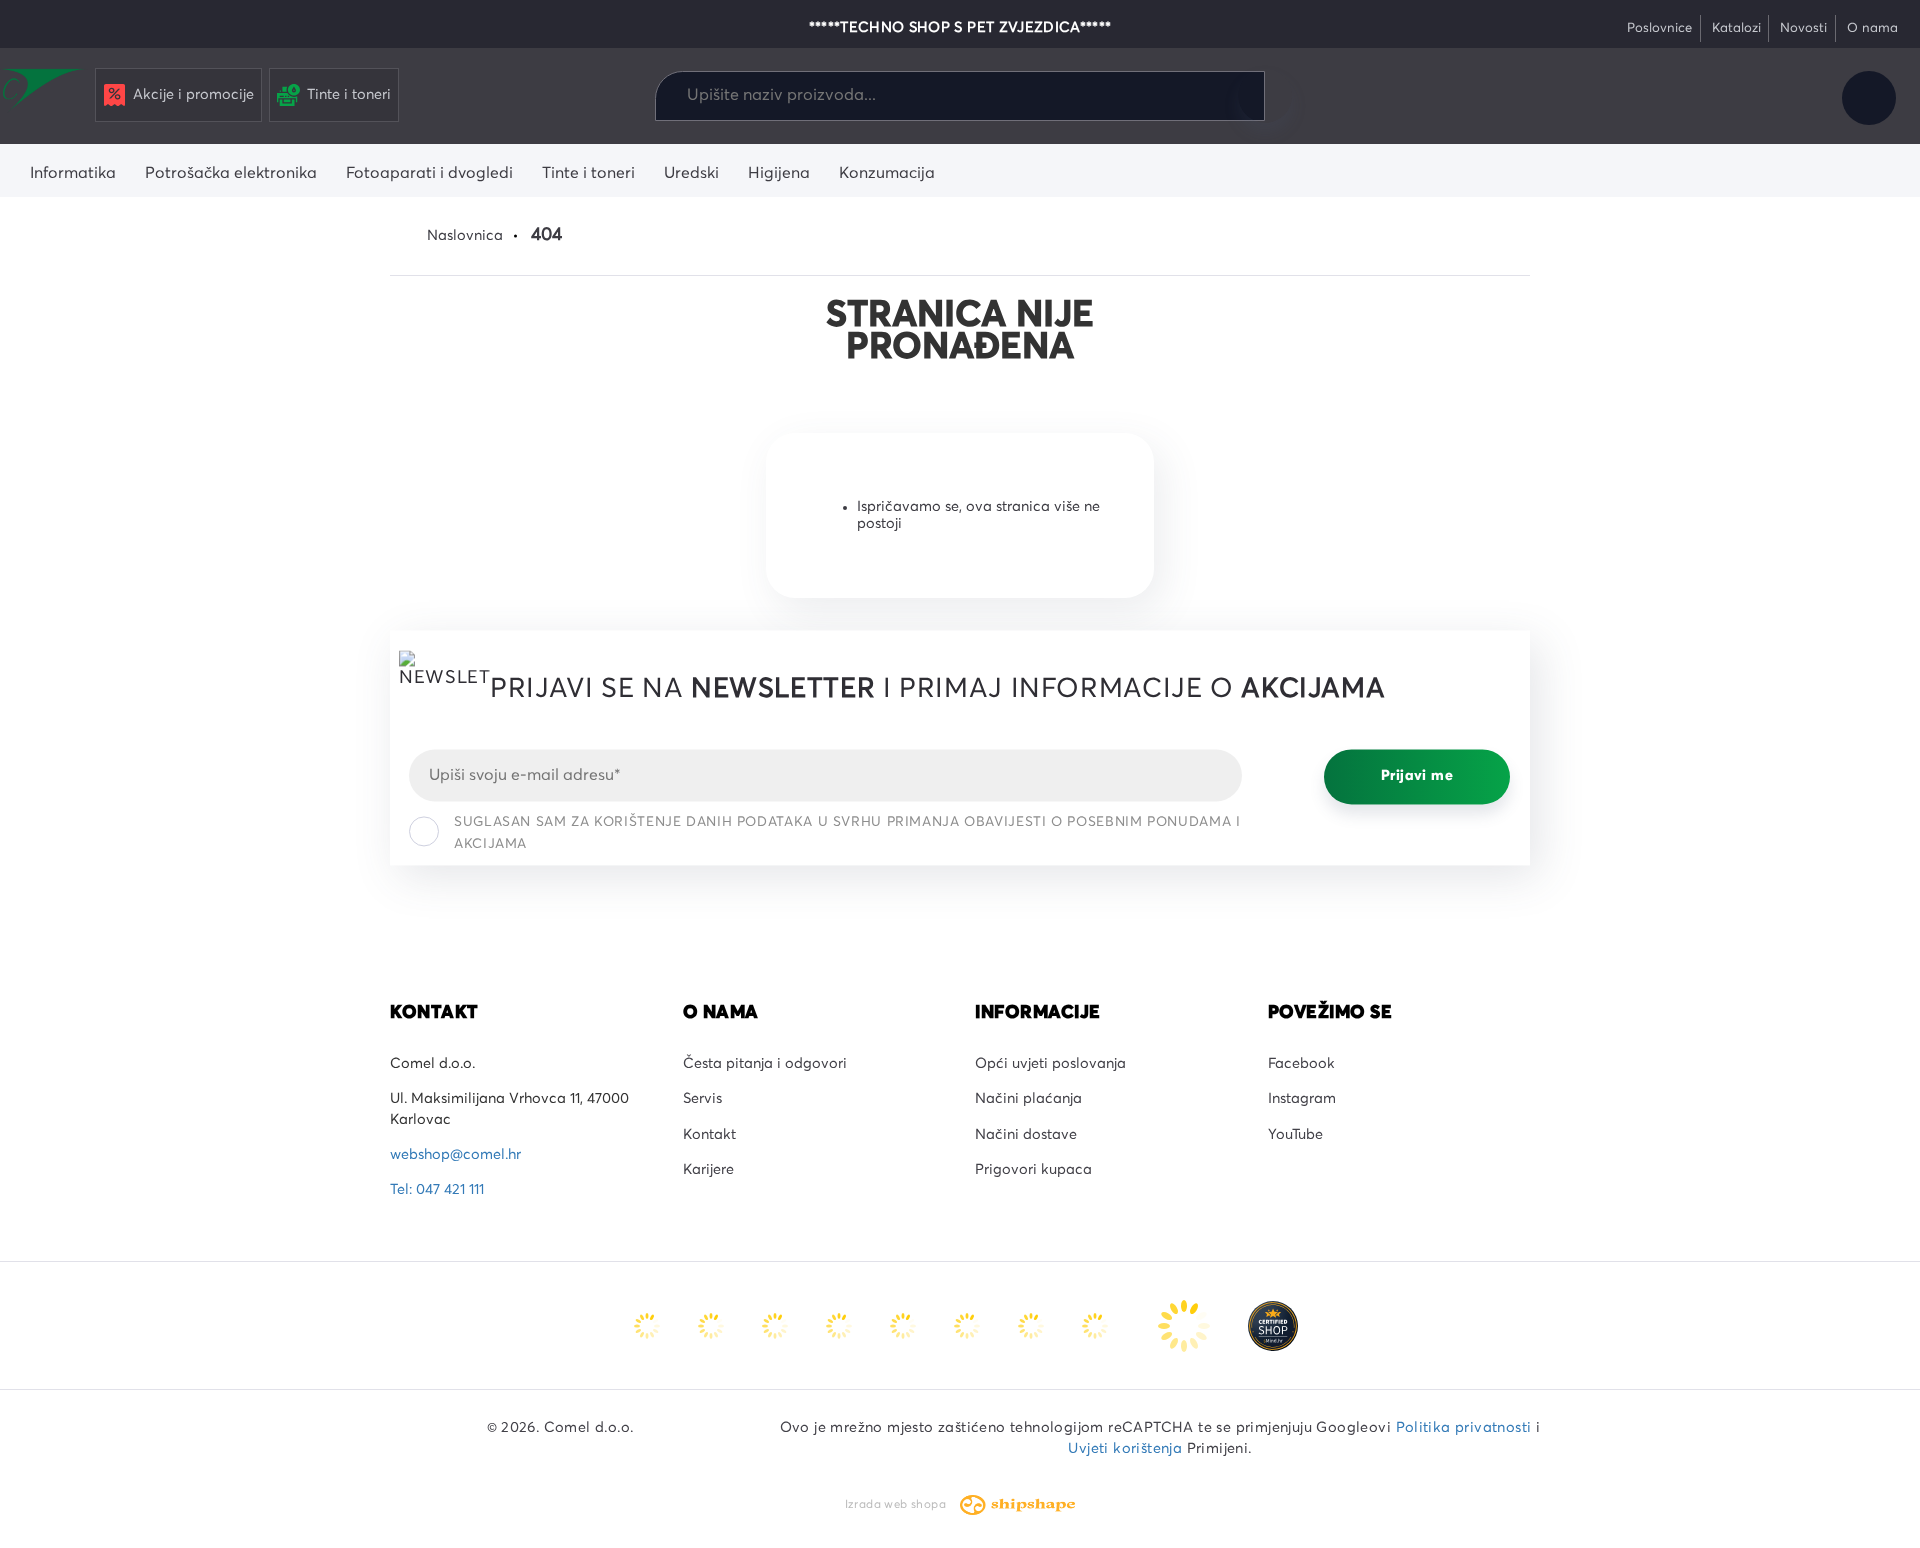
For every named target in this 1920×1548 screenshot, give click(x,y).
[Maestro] (713, 1325)
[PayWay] (1186, 1325)
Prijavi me (1417, 777)
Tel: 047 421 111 (437, 1190)
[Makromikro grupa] (44, 92)
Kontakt (709, 1135)
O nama (1872, 28)
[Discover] (905, 1325)
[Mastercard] (649, 1325)
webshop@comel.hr (455, 1155)
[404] (1273, 1325)
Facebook (1301, 1064)
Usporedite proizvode (1653, 98)
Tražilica (1265, 96)
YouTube (1295, 1135)
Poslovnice (1659, 28)
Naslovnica (465, 236)
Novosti (1803, 28)
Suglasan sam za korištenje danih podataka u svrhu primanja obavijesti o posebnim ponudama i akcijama (847, 833)
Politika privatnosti (1464, 1428)
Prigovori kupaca (1033, 1170)
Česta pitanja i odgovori (765, 1064)
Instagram (1302, 1099)
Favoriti (1720, 98)
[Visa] (777, 1325)
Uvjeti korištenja (1125, 1449)
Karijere (708, 1170)
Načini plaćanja (1028, 1099)
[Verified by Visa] (969, 1325)
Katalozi (1736, 28)
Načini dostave (1026, 1135)
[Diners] (841, 1325)
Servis (702, 1099)
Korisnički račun (1869, 98)
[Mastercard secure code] (1033, 1325)
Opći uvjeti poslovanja (1050, 1064)
